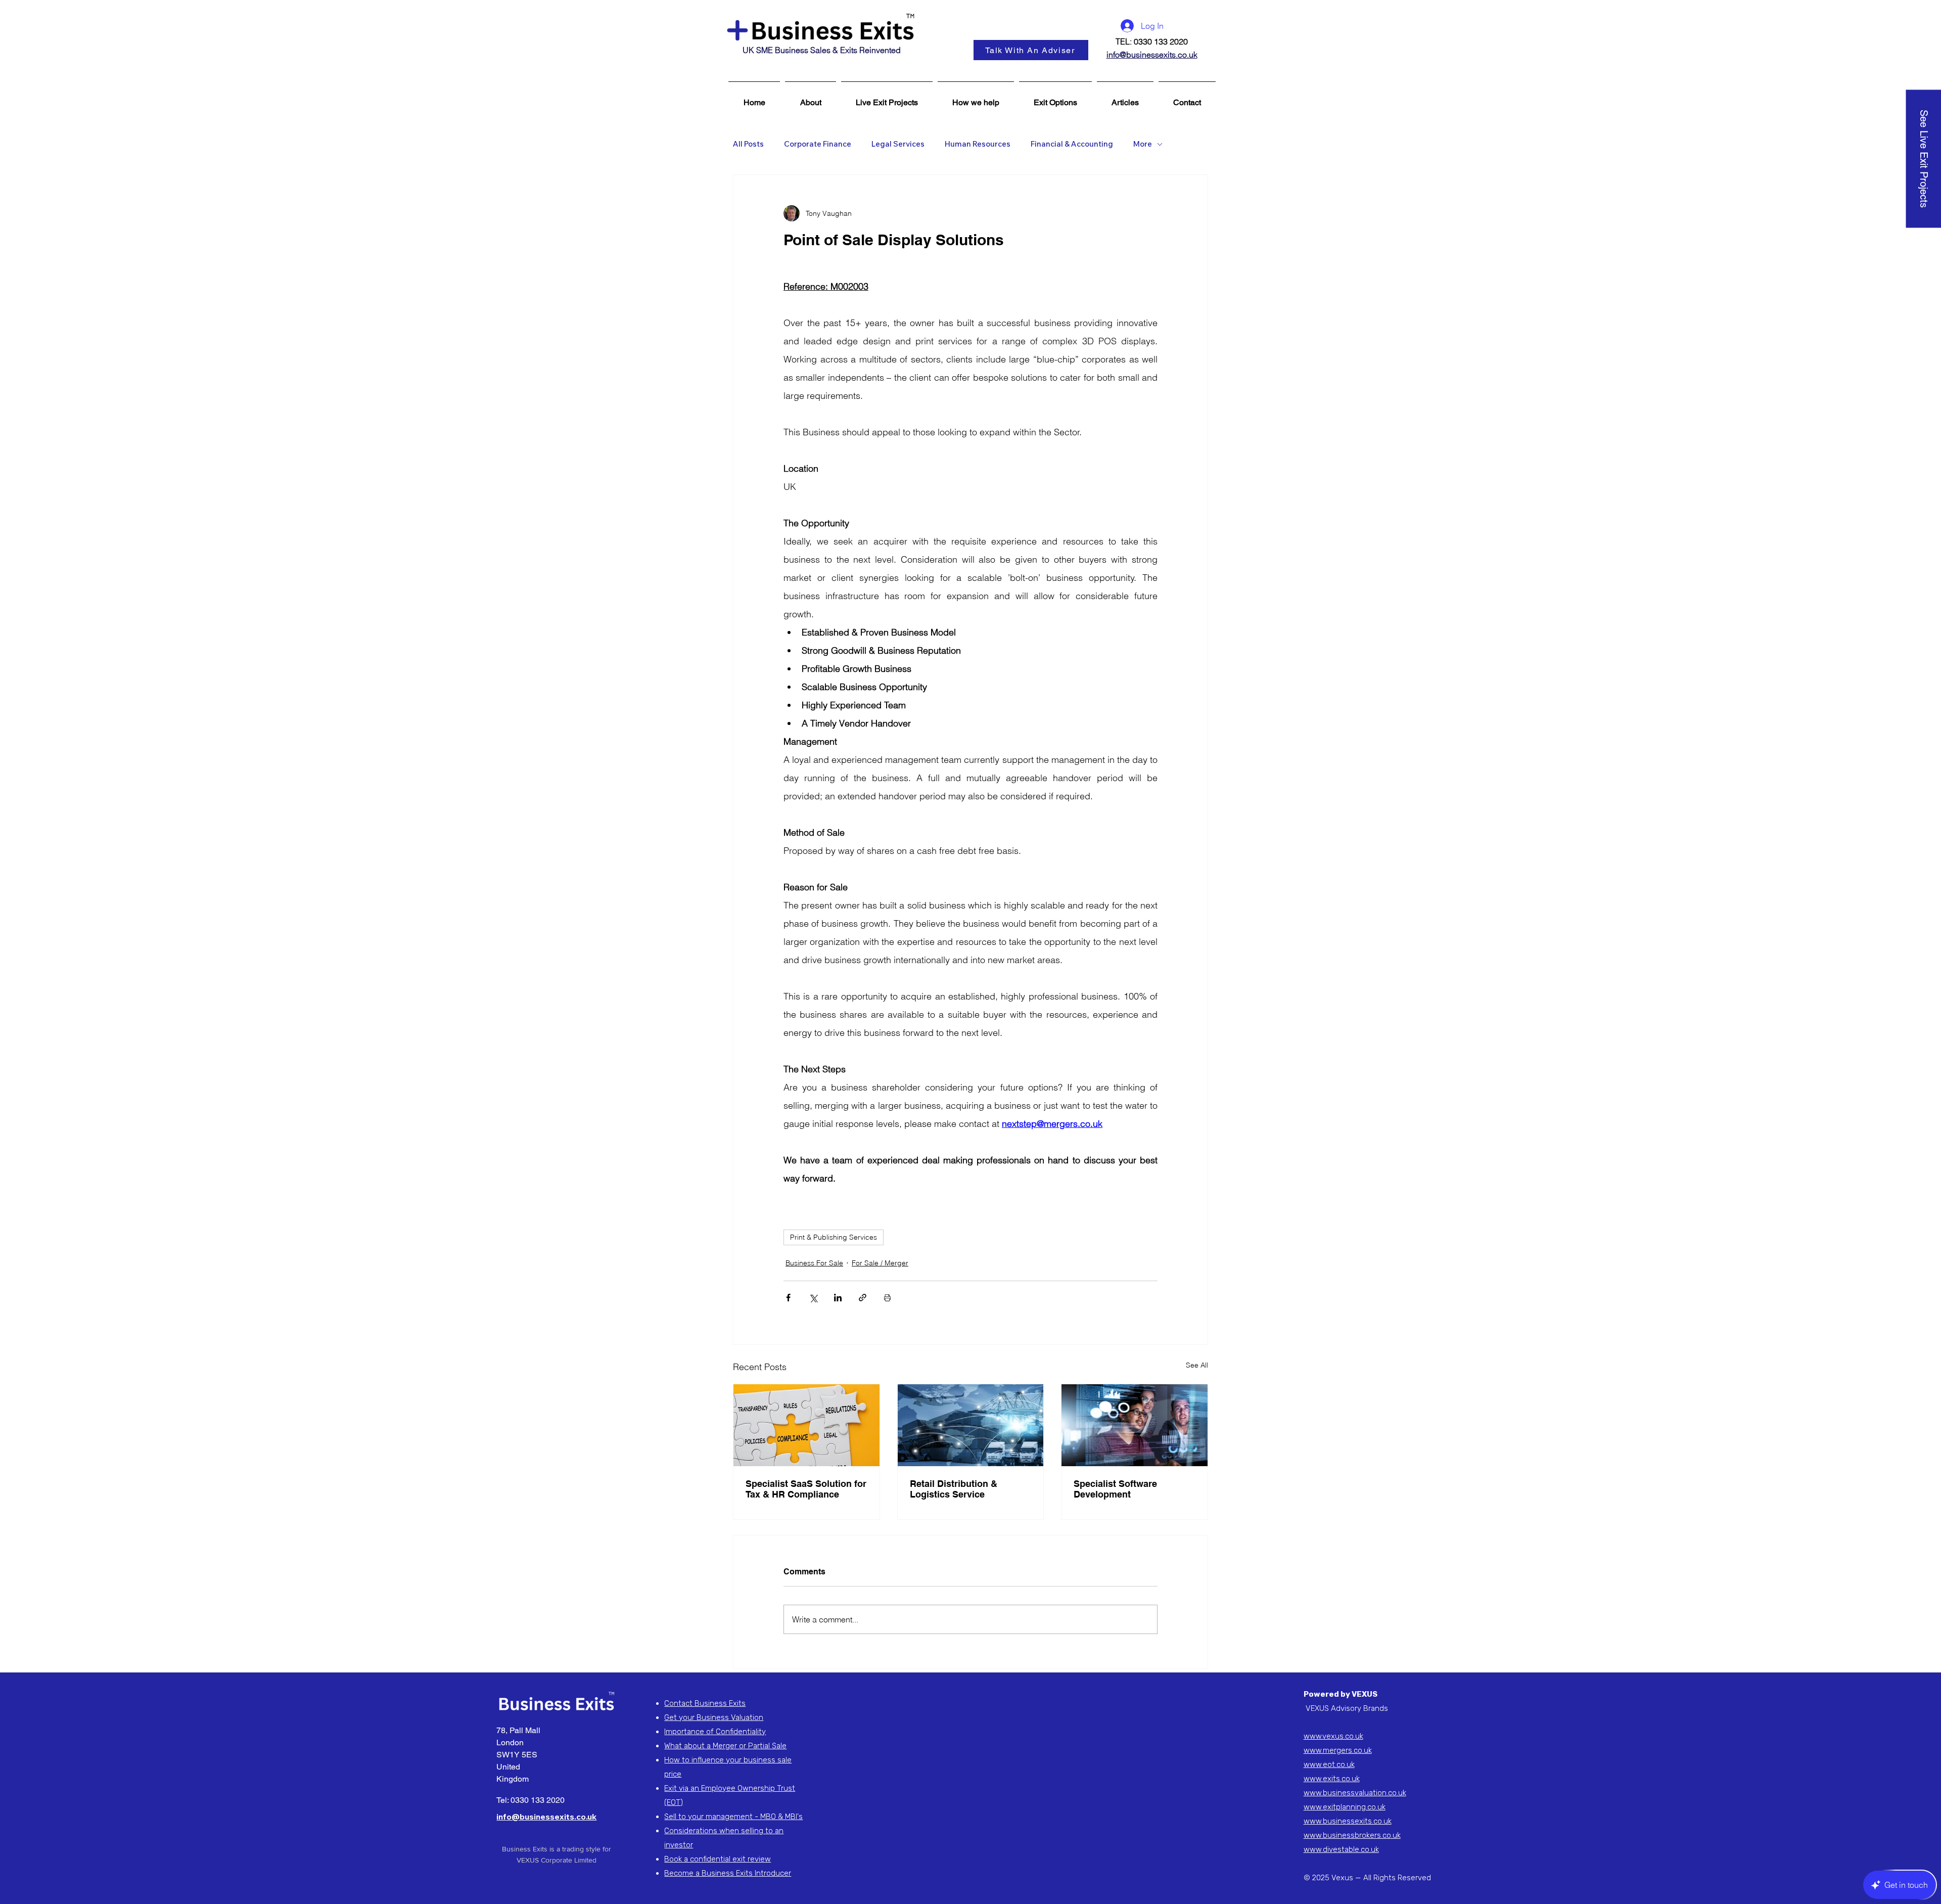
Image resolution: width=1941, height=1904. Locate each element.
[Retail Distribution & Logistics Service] (971, 1425)
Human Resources (978, 144)
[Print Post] (887, 1298)
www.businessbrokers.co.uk (1352, 1835)
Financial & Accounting (1072, 144)
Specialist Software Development (1115, 1489)
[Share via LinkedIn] (838, 1298)
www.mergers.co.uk (1338, 1750)
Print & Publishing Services (834, 1237)
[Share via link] (863, 1298)
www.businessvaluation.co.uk (1355, 1793)
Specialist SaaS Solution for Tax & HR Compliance (806, 1489)
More (1143, 144)
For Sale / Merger (880, 1263)
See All (1197, 1365)
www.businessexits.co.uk (1348, 1821)
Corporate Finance (818, 144)
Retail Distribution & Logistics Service (954, 1489)
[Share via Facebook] (788, 1298)
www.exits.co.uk (1332, 1779)
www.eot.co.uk (1329, 1764)
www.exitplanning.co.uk (1345, 1807)
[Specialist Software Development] (1135, 1425)
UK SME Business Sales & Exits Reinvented (822, 50)
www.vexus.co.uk (1333, 1736)
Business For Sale (814, 1263)
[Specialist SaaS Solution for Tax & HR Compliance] (806, 1425)
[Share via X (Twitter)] (813, 1298)
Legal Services (898, 144)
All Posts (748, 144)
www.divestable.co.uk (1341, 1849)
